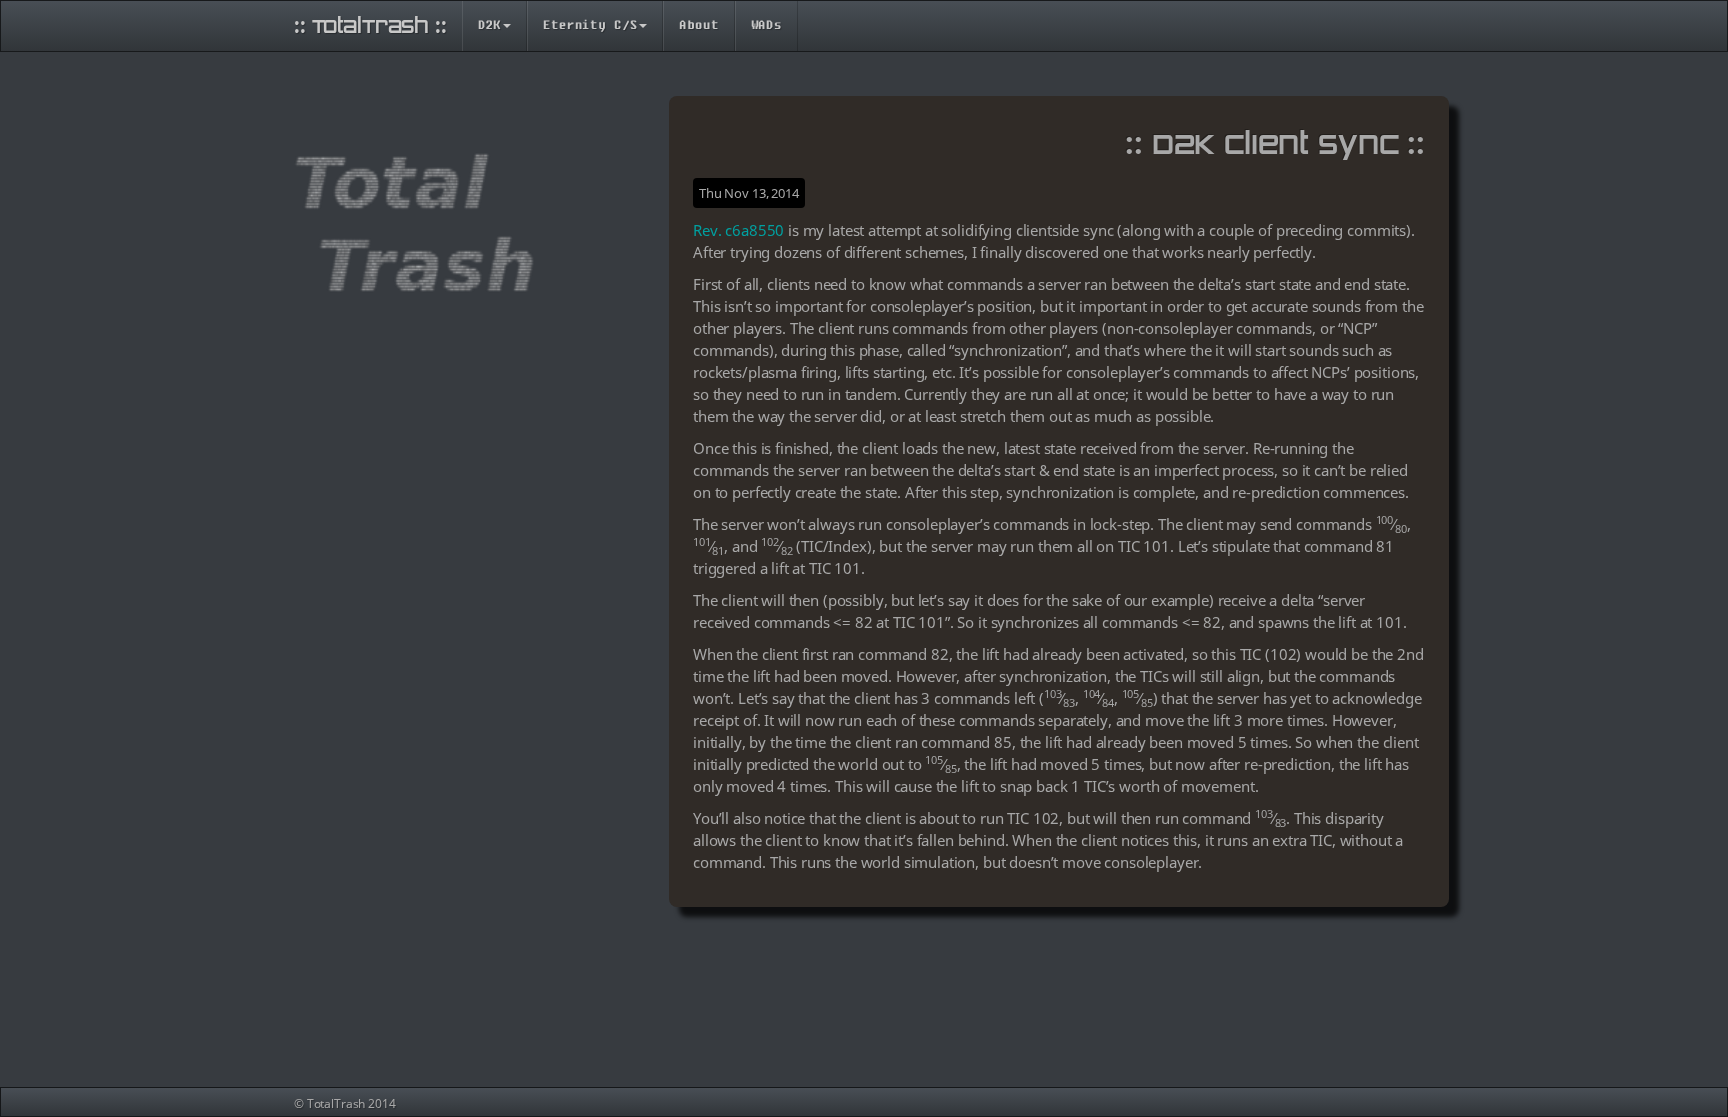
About (698, 25)
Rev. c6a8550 (738, 230)
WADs (766, 25)
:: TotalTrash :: (370, 26)
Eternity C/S (590, 25)
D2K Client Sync (1275, 144)
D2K (490, 25)
